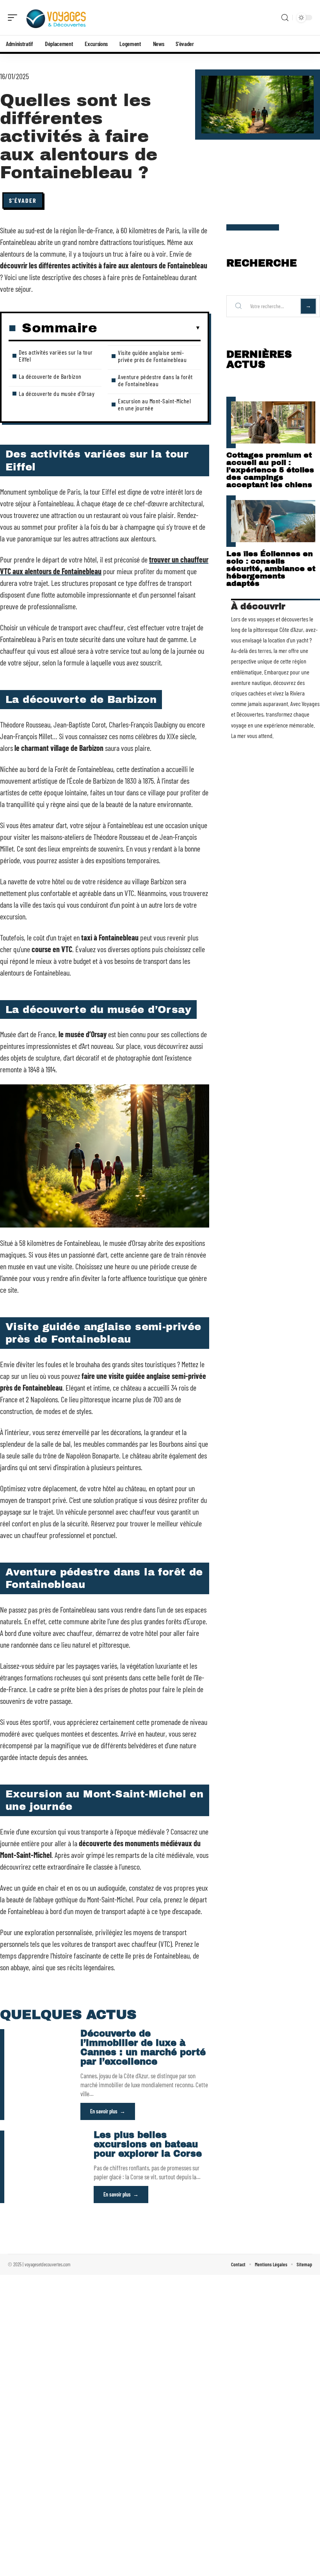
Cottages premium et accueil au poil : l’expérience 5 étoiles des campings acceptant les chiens (270, 470)
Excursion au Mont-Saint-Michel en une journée (154, 404)
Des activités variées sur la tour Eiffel (56, 356)
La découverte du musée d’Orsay (57, 393)
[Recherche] (285, 18)
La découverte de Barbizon (50, 376)
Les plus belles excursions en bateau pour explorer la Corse (148, 2144)
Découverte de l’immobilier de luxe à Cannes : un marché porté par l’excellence (143, 2048)
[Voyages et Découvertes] (56, 18)
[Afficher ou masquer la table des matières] (149, 328)
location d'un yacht (288, 640)
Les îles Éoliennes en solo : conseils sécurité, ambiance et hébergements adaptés (271, 569)
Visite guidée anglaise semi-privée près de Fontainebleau (152, 356)
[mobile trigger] (14, 18)
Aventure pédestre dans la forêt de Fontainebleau (155, 380)
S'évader (23, 200)
